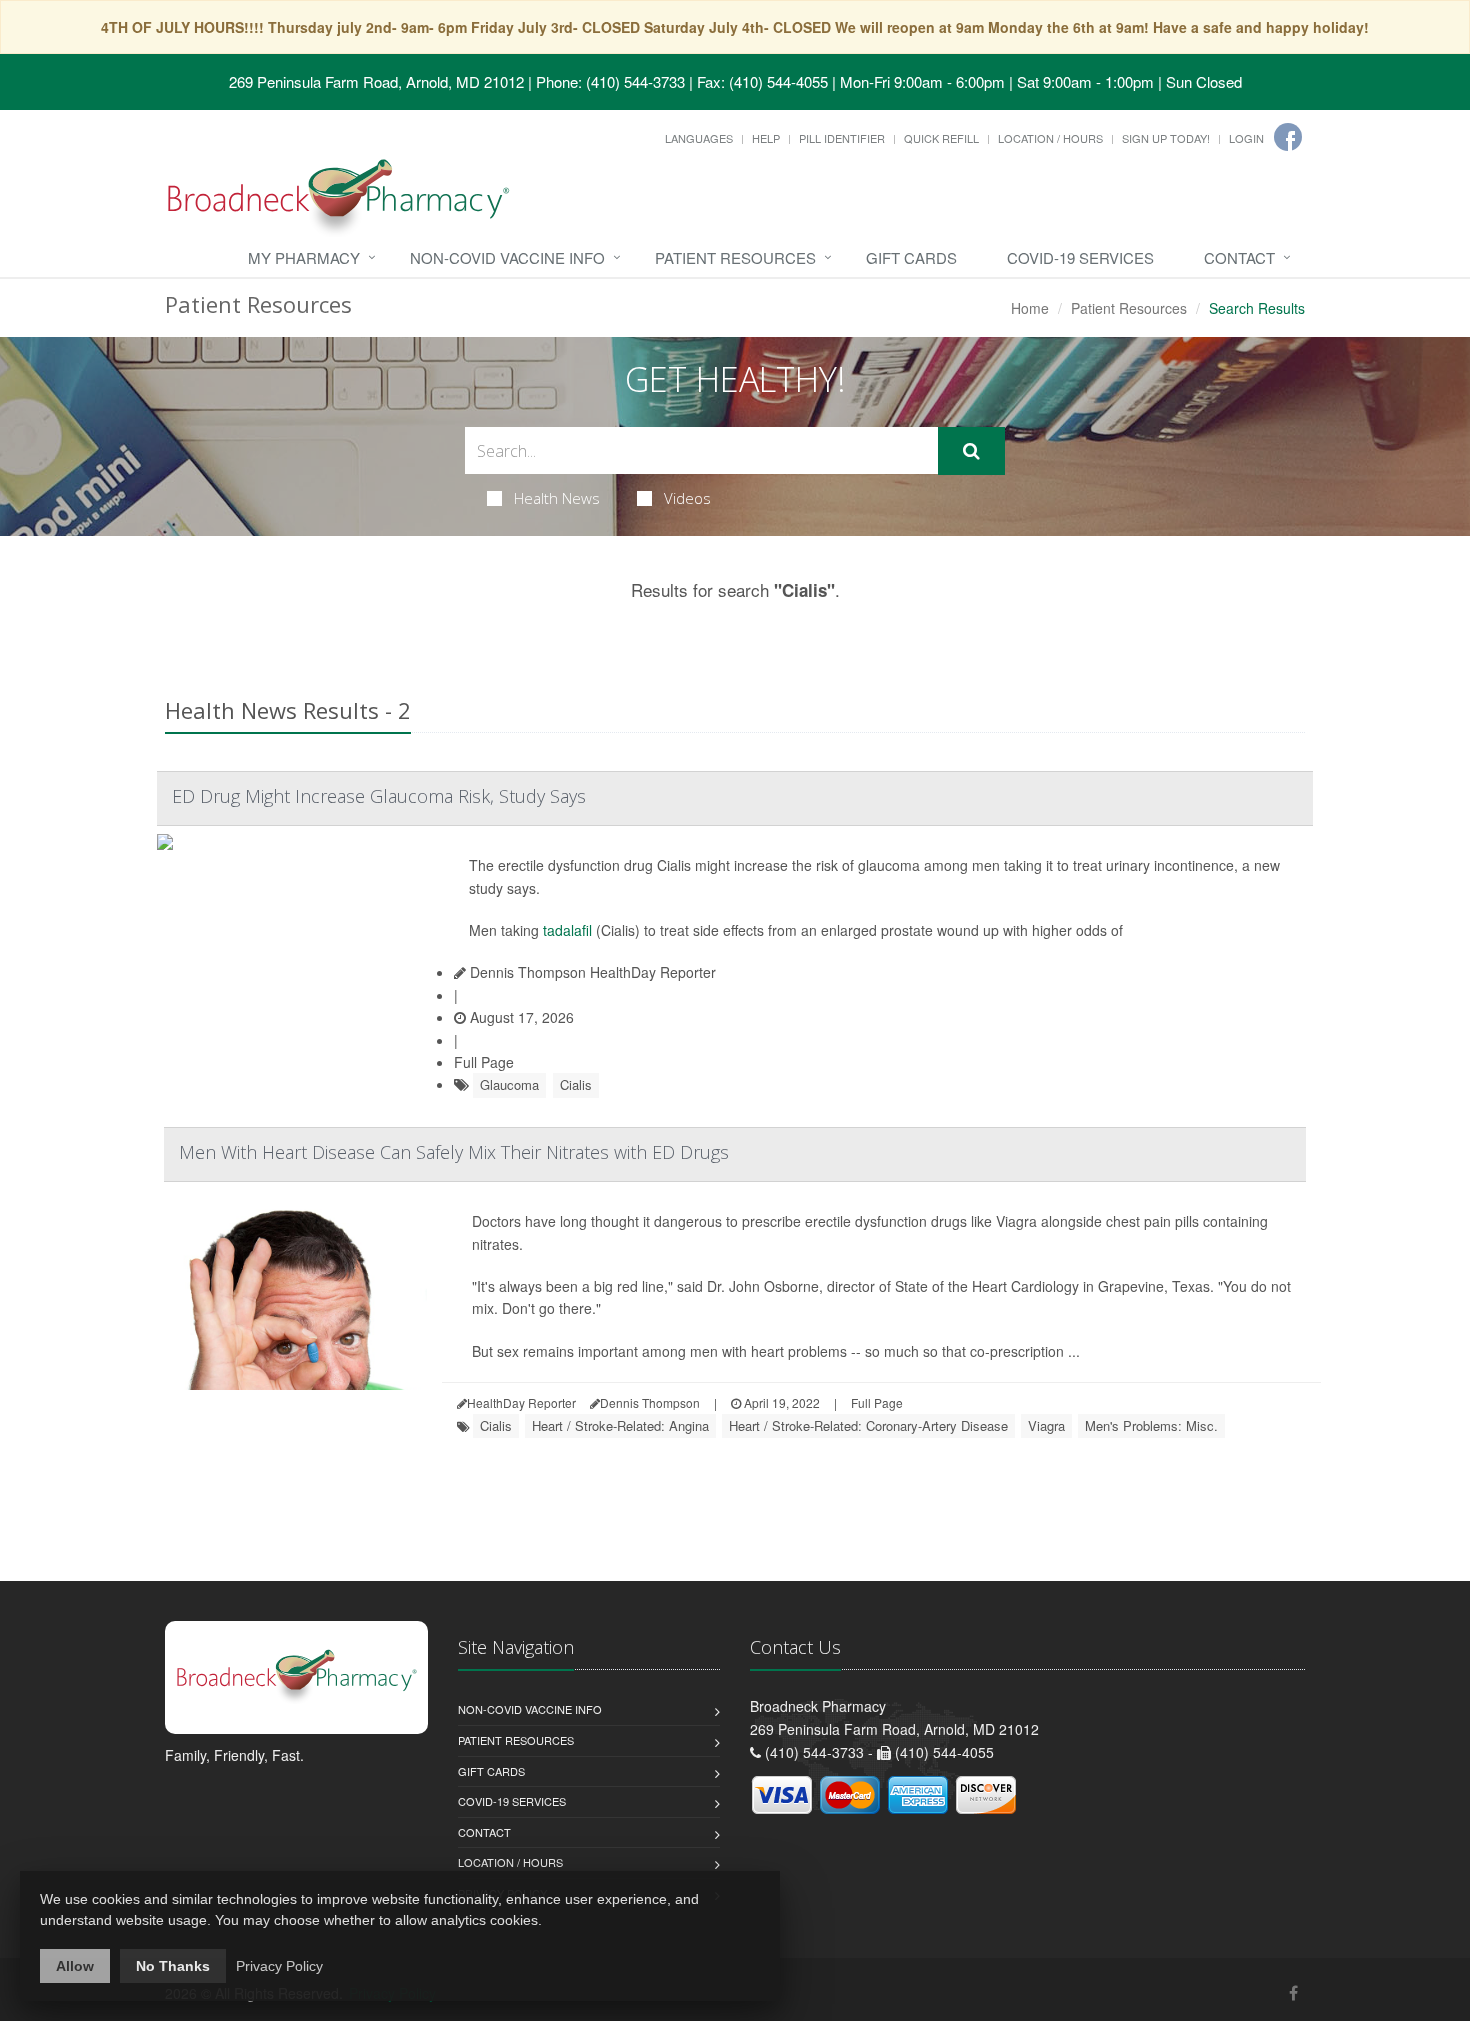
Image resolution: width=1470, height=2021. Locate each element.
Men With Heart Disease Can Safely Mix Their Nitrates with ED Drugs (454, 1152)
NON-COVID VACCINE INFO (507, 257)
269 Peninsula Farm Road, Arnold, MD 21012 (376, 81)
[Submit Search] (971, 451)
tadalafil (567, 930)
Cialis (576, 1084)
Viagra (1046, 1425)
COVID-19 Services (1080, 257)
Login (1246, 138)
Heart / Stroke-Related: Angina (620, 1425)
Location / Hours (1050, 138)
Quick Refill (941, 138)
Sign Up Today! (1166, 138)
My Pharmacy (304, 257)
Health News (557, 498)
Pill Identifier (842, 138)
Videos (687, 498)
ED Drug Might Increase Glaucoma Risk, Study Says (379, 796)
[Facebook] (1288, 137)
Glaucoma (509, 1084)
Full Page (484, 1062)
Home (1030, 308)
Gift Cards (911, 257)
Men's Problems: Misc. (1151, 1425)
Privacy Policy (279, 1966)
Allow (75, 1966)
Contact (1239, 257)
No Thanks (173, 1966)
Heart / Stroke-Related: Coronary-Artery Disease (868, 1425)
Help (766, 138)
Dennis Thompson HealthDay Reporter (591, 972)
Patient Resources (735, 257)
